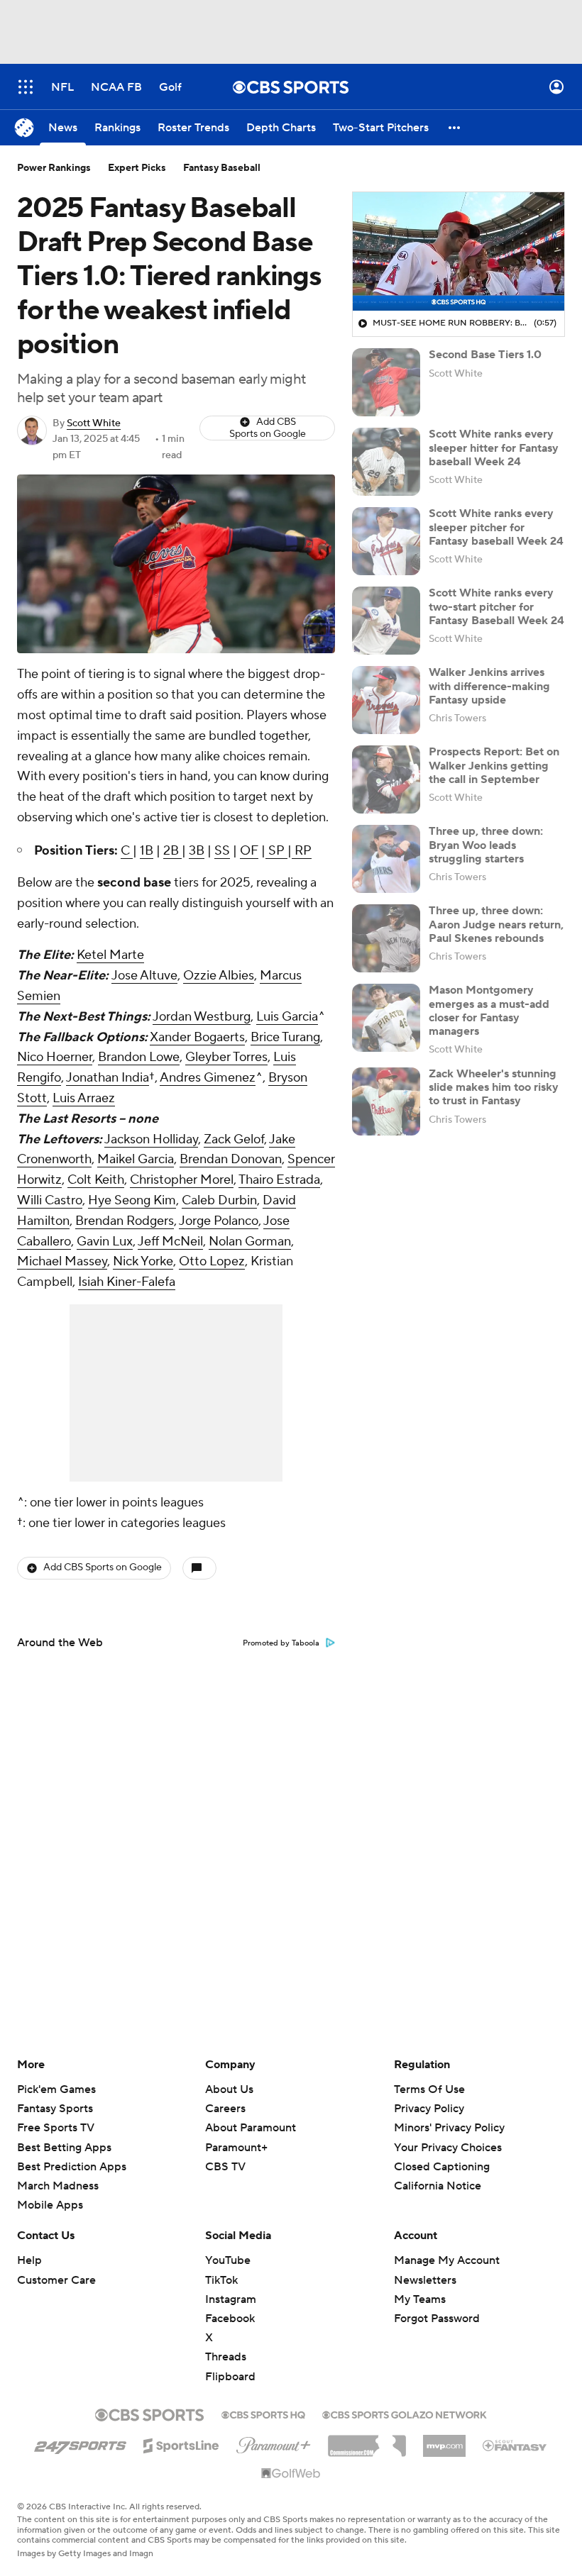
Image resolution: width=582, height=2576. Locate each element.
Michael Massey (62, 1261)
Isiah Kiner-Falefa (127, 1282)
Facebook (230, 2319)
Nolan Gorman (250, 1242)
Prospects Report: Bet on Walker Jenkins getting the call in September (494, 765)
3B (197, 851)
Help (29, 2260)
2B (172, 851)
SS (222, 851)
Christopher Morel (182, 1180)
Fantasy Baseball (222, 168)
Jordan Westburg (202, 1017)
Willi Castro (50, 1200)
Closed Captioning (442, 2153)
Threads (226, 2357)
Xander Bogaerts (197, 1037)
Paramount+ (236, 2148)
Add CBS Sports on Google (268, 428)
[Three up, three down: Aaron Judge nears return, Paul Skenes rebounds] (386, 938)
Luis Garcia (287, 1017)
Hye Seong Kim (132, 1200)
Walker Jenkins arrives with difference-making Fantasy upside (489, 686)
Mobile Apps (50, 2205)
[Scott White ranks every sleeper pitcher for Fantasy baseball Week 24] (386, 541)
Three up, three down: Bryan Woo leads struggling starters (486, 845)
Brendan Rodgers (125, 1221)
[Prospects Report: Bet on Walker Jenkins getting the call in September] (386, 779)
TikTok (221, 2280)
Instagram (231, 2299)
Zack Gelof (234, 1139)
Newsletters (425, 2280)
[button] (26, 87)
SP (276, 851)
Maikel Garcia (136, 1159)
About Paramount (251, 2128)
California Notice (438, 2172)
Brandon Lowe (139, 1057)
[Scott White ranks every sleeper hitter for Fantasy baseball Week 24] (386, 462)
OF (249, 851)
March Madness (58, 2186)
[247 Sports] (80, 2443)
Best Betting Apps (64, 2148)
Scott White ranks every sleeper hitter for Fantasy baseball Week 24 (494, 448)
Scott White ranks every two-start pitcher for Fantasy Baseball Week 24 (496, 606)
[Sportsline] (181, 2443)
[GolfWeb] (291, 2474)
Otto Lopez (212, 1261)
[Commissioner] (367, 2441)
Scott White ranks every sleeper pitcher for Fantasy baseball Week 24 (496, 527)
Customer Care (56, 2280)
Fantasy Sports (55, 2109)
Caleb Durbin (219, 1200)
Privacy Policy (429, 2109)
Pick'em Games (56, 2089)
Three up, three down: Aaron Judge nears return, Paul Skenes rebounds (496, 924)
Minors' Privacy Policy (449, 2128)
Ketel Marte (110, 955)
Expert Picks (137, 168)
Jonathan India (108, 1078)
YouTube (228, 2260)
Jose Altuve (144, 976)
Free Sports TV (56, 2128)
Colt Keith (96, 1180)
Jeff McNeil (170, 1242)
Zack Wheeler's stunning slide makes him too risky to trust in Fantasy (494, 1087)
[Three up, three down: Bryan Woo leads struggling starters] (386, 859)
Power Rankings (54, 168)
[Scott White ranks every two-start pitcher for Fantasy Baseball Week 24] (386, 621)
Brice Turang (285, 1037)
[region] (459, 252)
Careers (225, 2109)
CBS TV (225, 2167)
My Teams (420, 2299)
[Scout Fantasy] (515, 2445)
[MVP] (444, 2441)
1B (147, 851)
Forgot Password (437, 2319)
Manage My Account (447, 2260)
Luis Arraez (84, 1098)
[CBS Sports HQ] (263, 2414)
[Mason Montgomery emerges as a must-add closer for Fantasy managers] (386, 1018)
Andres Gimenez (208, 1078)
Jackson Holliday (151, 1139)
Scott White (94, 423)
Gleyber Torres (226, 1057)
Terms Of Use (429, 2089)
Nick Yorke (143, 1261)
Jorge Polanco (219, 1221)
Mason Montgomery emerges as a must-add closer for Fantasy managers (489, 1011)
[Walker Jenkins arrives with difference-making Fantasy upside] (386, 700)
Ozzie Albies (219, 976)
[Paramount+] (274, 2443)
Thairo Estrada (279, 1180)
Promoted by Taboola (281, 1643)
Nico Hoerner (55, 1057)
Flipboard (230, 2377)
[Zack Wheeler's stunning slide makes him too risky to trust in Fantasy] (386, 1101)
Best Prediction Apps (72, 2167)
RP (302, 851)
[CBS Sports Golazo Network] (405, 2414)
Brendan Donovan (231, 1159)
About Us (229, 2089)
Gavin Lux (105, 1242)
